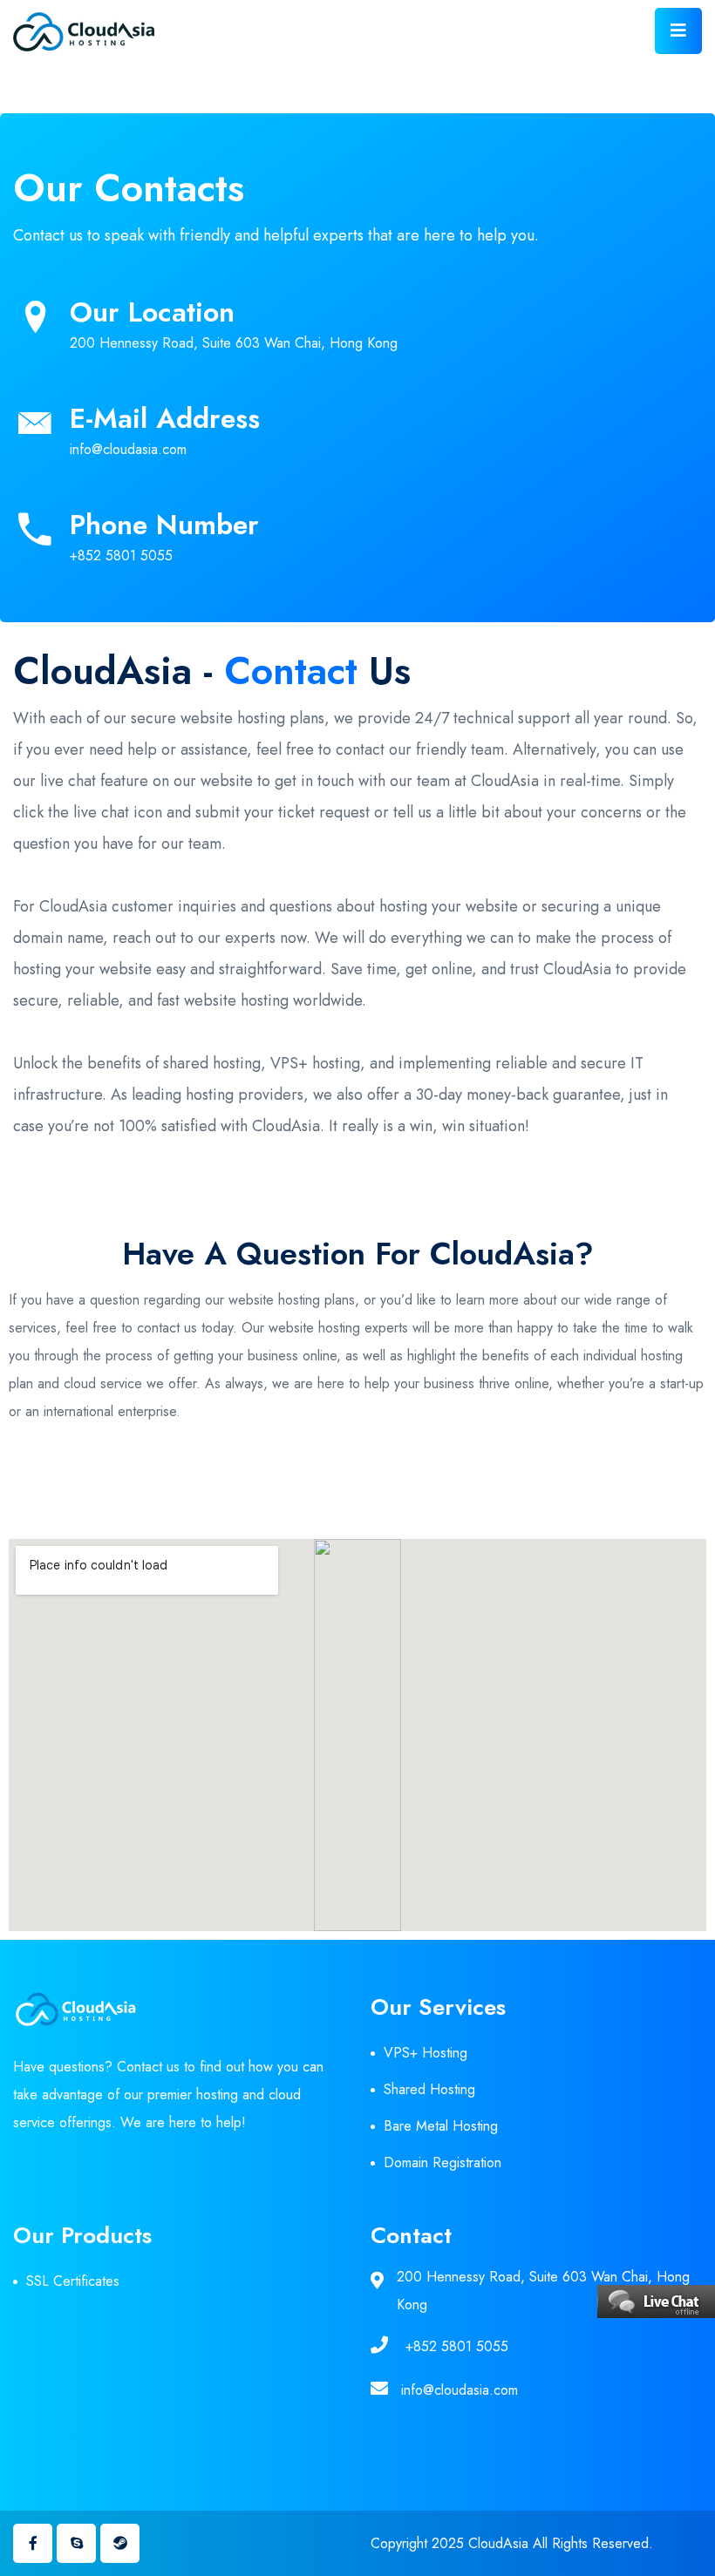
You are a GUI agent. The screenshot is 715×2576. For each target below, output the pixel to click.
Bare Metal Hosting (441, 2126)
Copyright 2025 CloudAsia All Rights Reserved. (512, 2543)
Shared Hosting (429, 2089)
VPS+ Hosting (426, 2053)
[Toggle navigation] (678, 31)
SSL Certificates (73, 2281)
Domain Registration (443, 2162)
